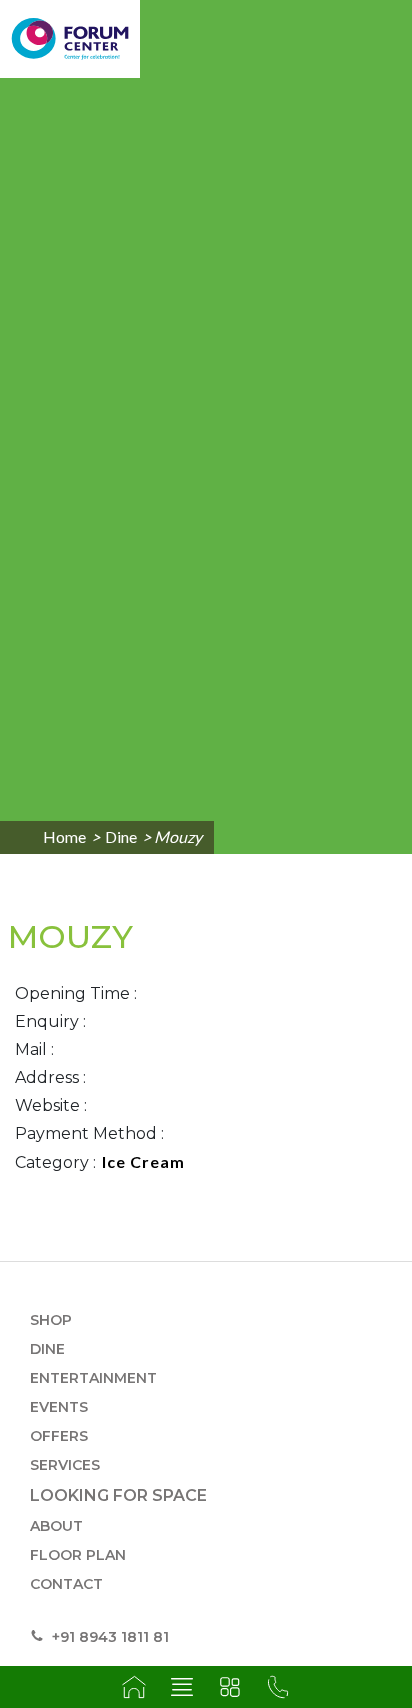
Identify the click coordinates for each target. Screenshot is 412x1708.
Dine (121, 836)
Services (65, 1465)
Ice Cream (143, 1161)
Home (64, 836)
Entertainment (93, 1378)
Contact (66, 1584)
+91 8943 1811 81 (108, 1637)
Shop (51, 1320)
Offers (59, 1436)
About (56, 1526)
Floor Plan (78, 1555)
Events (59, 1407)
